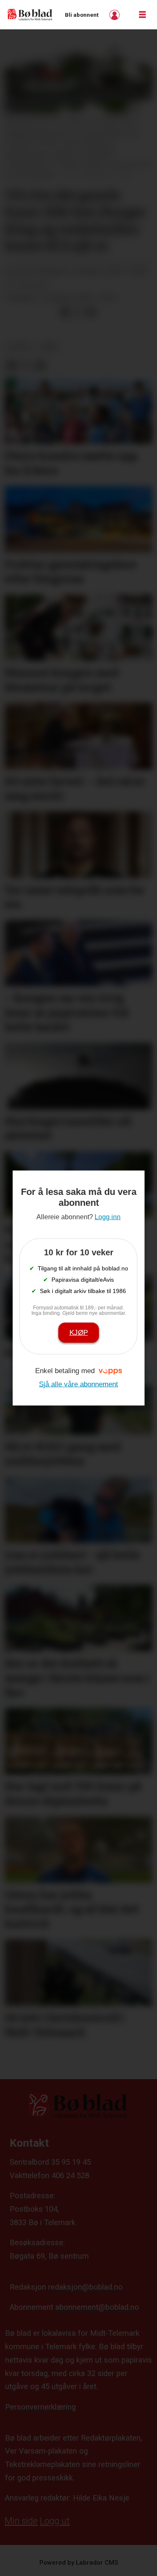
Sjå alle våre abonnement (78, 1384)
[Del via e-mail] (91, 312)
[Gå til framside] (30, 14)
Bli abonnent (82, 15)
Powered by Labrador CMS (79, 2563)
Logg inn (116, 15)
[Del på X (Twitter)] (78, 312)
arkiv (49, 347)
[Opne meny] (142, 15)
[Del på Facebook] (65, 312)
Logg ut (55, 2521)
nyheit (19, 347)
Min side (21, 2521)
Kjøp (79, 1332)
